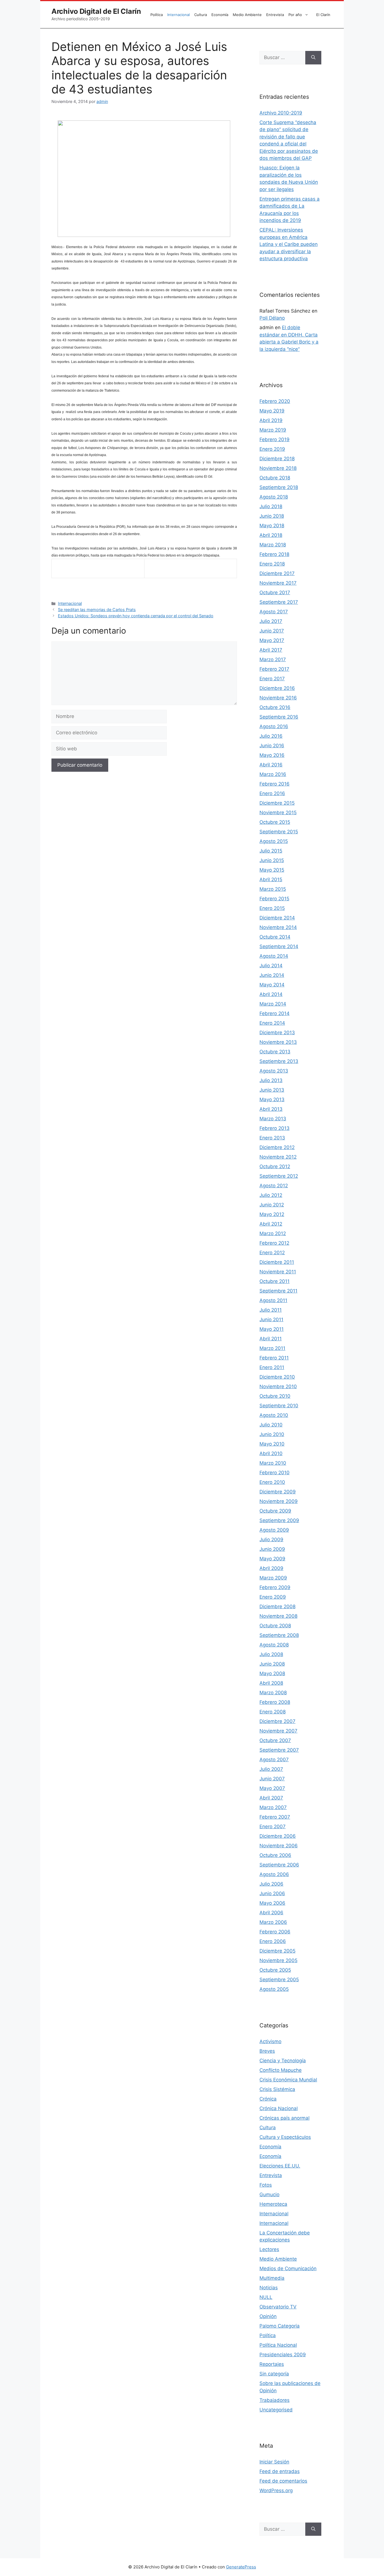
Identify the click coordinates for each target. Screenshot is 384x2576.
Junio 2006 (272, 1893)
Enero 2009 (273, 1597)
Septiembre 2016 (279, 717)
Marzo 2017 (273, 659)
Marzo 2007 (273, 1807)
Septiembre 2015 (279, 832)
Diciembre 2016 (277, 688)
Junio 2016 (272, 746)
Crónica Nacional (279, 2108)
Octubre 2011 (275, 1281)
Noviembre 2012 (278, 1157)
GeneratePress (241, 2567)
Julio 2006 (271, 1884)
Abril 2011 (271, 1339)
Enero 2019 (272, 449)
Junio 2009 (272, 1549)
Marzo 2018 (273, 545)
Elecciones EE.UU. (280, 2166)
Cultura (201, 15)
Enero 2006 (273, 1941)
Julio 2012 (271, 1195)
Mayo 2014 (272, 985)
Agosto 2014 (274, 956)
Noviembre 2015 (278, 813)
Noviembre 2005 (278, 1960)
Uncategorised (276, 2410)
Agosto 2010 (274, 1415)
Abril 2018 (271, 535)
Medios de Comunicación (288, 2268)
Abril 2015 (271, 879)
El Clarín (323, 15)
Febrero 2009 (275, 1587)
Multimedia (272, 2278)
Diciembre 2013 (277, 1033)
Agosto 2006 (274, 1874)
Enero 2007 (273, 1826)
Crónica (268, 2099)
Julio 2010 (271, 1425)
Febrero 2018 (274, 554)
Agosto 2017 (274, 612)
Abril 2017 (271, 650)
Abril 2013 (271, 1109)
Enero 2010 (272, 1482)
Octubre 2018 (275, 478)
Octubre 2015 (275, 822)
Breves (267, 2051)
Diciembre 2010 (277, 1377)
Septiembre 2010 (279, 1406)
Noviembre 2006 (279, 1846)
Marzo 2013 (273, 1119)
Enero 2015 (272, 908)
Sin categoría (274, 2374)
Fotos (266, 2185)
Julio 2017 (271, 621)
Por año (295, 15)
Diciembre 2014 (277, 918)
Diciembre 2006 (278, 1836)
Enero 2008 (273, 1712)
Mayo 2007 (272, 1788)
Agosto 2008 (274, 1645)
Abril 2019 (271, 420)
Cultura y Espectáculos (285, 2137)
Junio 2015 (272, 860)
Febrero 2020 (275, 401)
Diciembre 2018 (277, 459)
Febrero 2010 (275, 1473)
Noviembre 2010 (278, 1386)
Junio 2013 (272, 1090)
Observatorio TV (278, 2307)
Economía (220, 15)
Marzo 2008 (273, 1693)
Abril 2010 (271, 1453)
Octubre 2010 (275, 1396)
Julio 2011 (271, 1310)
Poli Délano (272, 318)
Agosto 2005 (274, 1989)
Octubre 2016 (275, 707)
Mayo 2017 (272, 640)
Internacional (179, 15)
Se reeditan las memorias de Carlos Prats (97, 610)
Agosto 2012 (274, 1186)
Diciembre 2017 (277, 573)
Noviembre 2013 (278, 1042)
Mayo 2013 (272, 1099)
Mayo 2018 (272, 526)
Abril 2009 (271, 1568)
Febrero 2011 (274, 1358)
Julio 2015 (271, 851)
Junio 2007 (272, 1779)
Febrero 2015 (274, 899)
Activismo (270, 2041)
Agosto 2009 (274, 1530)
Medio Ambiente (247, 15)
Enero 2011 (272, 1367)
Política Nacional (278, 2345)
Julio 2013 (271, 1080)
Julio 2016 (271, 736)
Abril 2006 (271, 1913)
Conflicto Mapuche (281, 2070)
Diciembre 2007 (277, 1721)
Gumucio (269, 2194)
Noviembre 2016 (278, 698)
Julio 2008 (271, 1654)
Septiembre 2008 (279, 1635)
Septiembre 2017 (279, 602)
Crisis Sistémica (277, 2089)
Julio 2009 (271, 1540)
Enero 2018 (272, 564)
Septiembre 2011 (278, 1291)
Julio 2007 (271, 1769)
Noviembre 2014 (278, 927)
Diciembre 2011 (277, 1262)
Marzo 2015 (273, 889)
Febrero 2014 (275, 1013)
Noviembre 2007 (278, 1731)
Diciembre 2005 (277, 1951)
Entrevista (275, 15)
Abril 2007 (271, 1798)
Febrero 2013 (275, 1128)
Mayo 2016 (272, 755)
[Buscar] (313, 58)
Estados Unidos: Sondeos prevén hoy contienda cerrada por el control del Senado (136, 616)
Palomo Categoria (280, 2326)
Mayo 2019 (272, 411)
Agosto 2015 (274, 841)
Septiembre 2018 (279, 487)
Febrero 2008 (275, 1702)
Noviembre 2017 (278, 583)
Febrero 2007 (275, 1817)
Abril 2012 (271, 1224)
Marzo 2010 (273, 1463)
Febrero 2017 (274, 669)
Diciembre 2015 (277, 803)
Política (157, 15)
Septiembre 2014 (279, 946)
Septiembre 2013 (279, 1061)
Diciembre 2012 (277, 1147)
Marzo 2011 (272, 1348)
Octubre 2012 (275, 1166)
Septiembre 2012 (279, 1176)
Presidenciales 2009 (283, 2355)
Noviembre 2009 (279, 1501)
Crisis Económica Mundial (288, 2080)
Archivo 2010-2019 (281, 113)
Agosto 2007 (274, 1760)
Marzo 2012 (273, 1233)
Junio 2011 (271, 1320)
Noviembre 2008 (278, 1616)
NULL (266, 2297)
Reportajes (272, 2364)
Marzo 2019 (273, 430)
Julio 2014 (271, 966)
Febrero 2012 (274, 1243)
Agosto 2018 (274, 497)
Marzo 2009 (273, 1578)
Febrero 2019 (275, 439)
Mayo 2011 (272, 1329)
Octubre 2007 (275, 1740)
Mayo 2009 (272, 1559)
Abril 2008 (271, 1683)
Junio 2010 (272, 1434)
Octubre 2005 (275, 1970)
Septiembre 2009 (279, 1520)
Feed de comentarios (283, 2481)
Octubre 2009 (275, 1511)
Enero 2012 (272, 1253)
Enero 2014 (272, 1023)
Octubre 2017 (275, 593)
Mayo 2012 (272, 1214)
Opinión (268, 2316)
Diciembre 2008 (277, 1606)
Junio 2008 (272, 1664)
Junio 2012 (272, 1205)
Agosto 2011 (273, 1300)
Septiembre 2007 (279, 1750)
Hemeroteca (273, 2204)
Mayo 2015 (272, 870)
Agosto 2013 (274, 1071)
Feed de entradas (280, 2471)
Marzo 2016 (273, 774)
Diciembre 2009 (278, 1492)
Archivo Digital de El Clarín (96, 11)
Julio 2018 (271, 506)
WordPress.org (276, 2490)
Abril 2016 (271, 765)
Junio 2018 (272, 516)
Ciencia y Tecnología (283, 2061)
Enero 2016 (272, 793)
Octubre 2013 (275, 1052)
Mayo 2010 (272, 1444)
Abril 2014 (271, 994)
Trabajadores (275, 2400)
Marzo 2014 (273, 1004)
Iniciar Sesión (274, 2462)
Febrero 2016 (275, 784)
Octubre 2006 (275, 1855)
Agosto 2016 (274, 726)
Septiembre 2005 (279, 1980)
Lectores (269, 2249)
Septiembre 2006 (279, 1865)
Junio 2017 (272, 631)
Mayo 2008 (272, 1673)
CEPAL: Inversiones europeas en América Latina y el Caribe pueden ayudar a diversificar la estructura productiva (289, 244)
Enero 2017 (272, 679)
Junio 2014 (272, 975)
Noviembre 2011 (278, 1272)
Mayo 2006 (272, 1903)
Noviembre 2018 (278, 468)
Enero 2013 (272, 1138)
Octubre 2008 (275, 1626)
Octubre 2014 (275, 937)
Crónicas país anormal (284, 2118)
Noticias (269, 2288)
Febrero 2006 (275, 1932)
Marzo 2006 (273, 1922)
